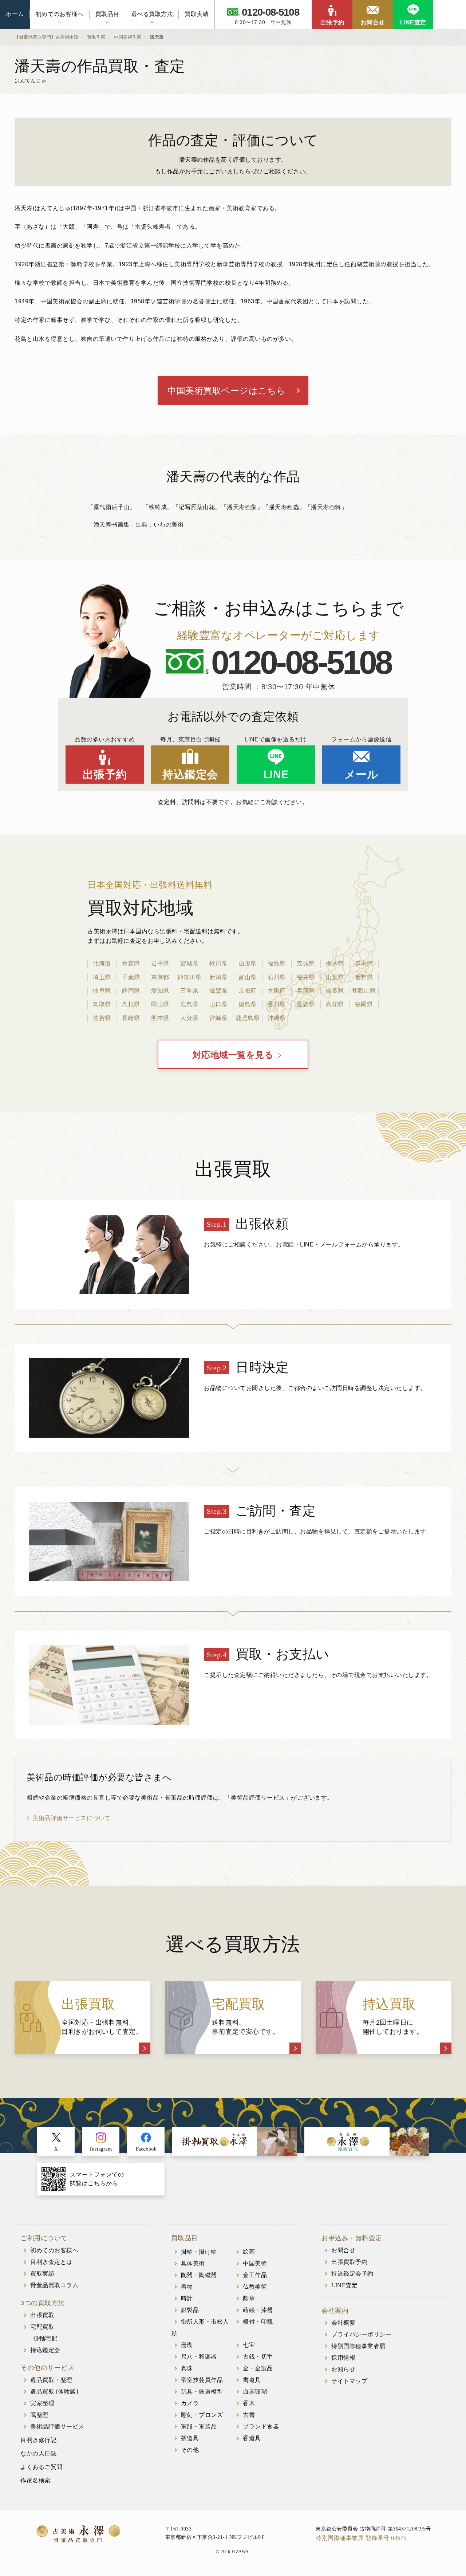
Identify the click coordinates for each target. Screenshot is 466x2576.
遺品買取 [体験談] (54, 2392)
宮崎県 (218, 1018)
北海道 (102, 963)
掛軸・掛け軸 (199, 2252)
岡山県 (160, 1004)
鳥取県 (102, 1004)
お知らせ (343, 2369)
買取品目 (107, 14)
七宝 (249, 2345)
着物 (187, 2287)
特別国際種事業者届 (358, 2346)
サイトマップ (349, 2381)
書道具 (252, 2380)
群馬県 (364, 963)
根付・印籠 (258, 2322)
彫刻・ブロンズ (202, 2415)
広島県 (189, 1004)
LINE (276, 774)
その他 (190, 2450)
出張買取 (42, 2315)
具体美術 (193, 2263)
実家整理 (42, 2403)
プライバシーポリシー (361, 2334)
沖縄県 (277, 1018)
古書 (249, 2415)
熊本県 (160, 1018)
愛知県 (160, 991)
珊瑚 (187, 2345)
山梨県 (335, 977)
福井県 (306, 977)
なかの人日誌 (38, 2453)
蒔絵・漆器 (258, 2310)
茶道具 (190, 2438)
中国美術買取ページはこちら (227, 391)
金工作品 (255, 2275)
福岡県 (364, 1004)
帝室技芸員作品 (202, 2380)
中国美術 (255, 2263)
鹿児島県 (248, 1018)
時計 (187, 2298)
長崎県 (131, 1018)
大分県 (189, 1018)
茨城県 (306, 963)
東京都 (160, 977)
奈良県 (335, 991)
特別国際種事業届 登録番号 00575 (361, 2538)
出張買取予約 (349, 2262)
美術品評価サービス (57, 2427)
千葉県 (131, 977)
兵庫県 (306, 991)
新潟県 (218, 977)
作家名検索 (35, 2480)
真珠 (187, 2368)
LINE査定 (413, 22)
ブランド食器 (261, 2427)
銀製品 (190, 2310)
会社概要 (343, 2323)
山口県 (218, 1004)
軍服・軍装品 (199, 2427)
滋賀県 (218, 991)
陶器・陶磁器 (199, 2275)
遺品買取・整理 (51, 2380)
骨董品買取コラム (54, 2285)
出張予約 (332, 22)
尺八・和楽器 (199, 2357)
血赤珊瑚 (255, 2392)
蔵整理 (39, 2415)
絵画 (249, 2252)
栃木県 (335, 963)
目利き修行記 (38, 2440)
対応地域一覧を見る (233, 1055)
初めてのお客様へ (60, 14)
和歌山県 (364, 991)
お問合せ (373, 22)
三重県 (189, 991)
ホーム (15, 14)
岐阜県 (102, 991)
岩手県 (160, 963)
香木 (249, 2403)
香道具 (252, 2438)
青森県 (131, 963)
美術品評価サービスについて (72, 1818)
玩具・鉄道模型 (202, 2392)
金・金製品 (258, 2368)
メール (362, 774)
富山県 (248, 977)
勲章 (249, 2298)
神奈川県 (189, 977)
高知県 (335, 1004)
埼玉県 (102, 977)
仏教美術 (255, 2287)
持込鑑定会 (190, 774)
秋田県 (218, 963)
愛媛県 (306, 1004)
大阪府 (277, 991)
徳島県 (248, 1004)
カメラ (190, 2403)
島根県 (131, 1004)
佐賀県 (102, 1018)
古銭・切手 (258, 2357)
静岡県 (131, 991)
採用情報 (343, 2358)
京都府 (248, 991)
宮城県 (189, 963)
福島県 (277, 963)
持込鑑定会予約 (352, 2274)
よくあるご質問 (42, 2467)
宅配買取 (42, 2327)
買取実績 (197, 14)
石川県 (277, 977)
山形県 (248, 963)
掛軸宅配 (45, 2338)
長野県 (364, 977)
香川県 (277, 1004)
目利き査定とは (51, 2262)
